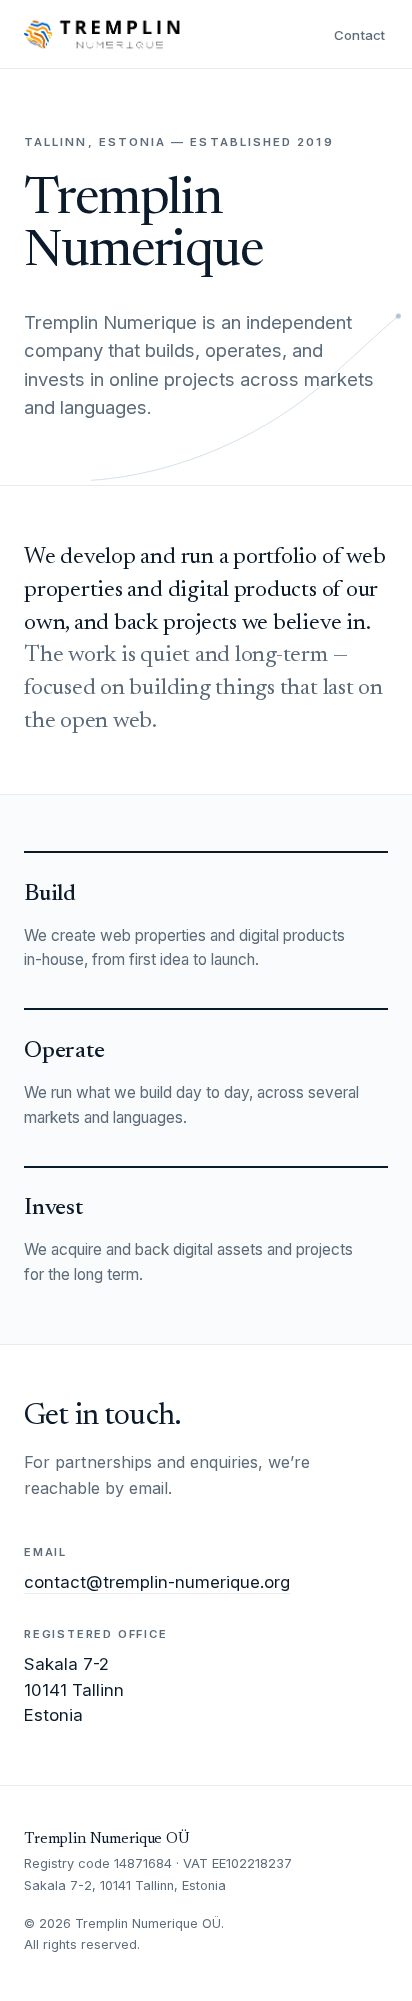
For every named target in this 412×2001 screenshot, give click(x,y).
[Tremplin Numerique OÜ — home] (102, 34)
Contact (360, 35)
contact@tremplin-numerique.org (157, 1582)
